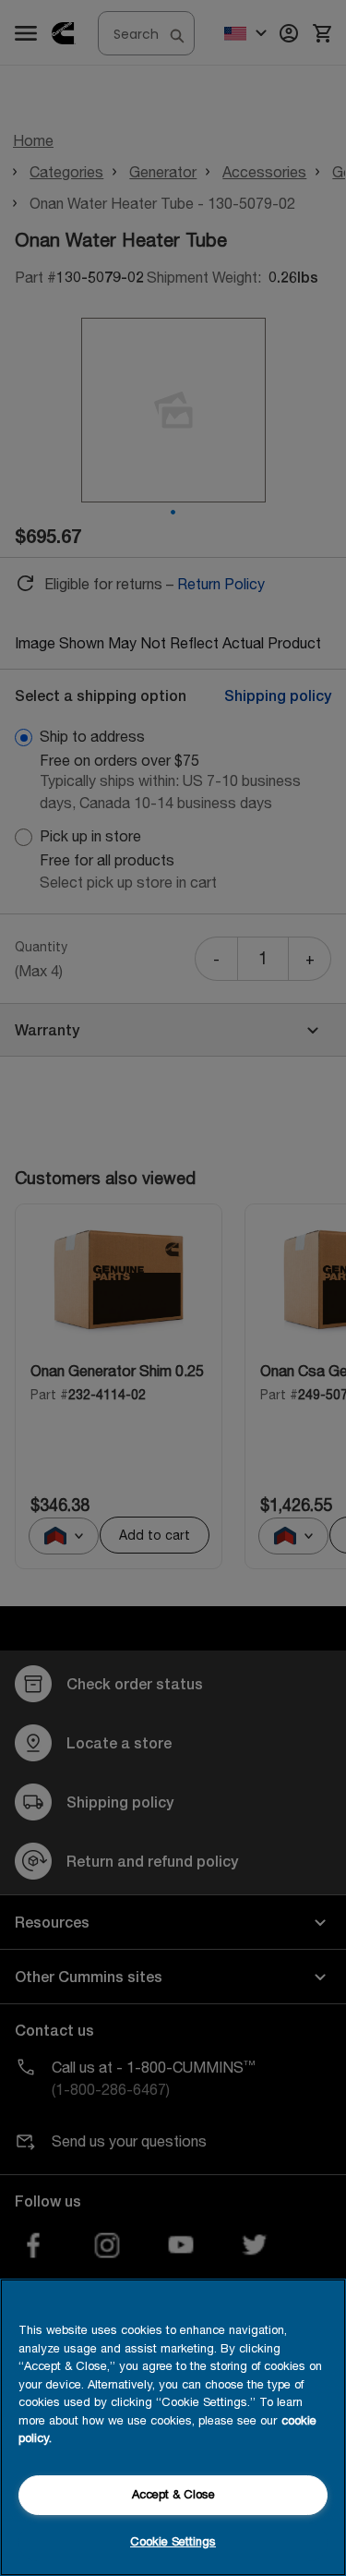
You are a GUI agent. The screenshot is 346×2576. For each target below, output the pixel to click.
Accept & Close (173, 2494)
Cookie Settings (173, 2541)
